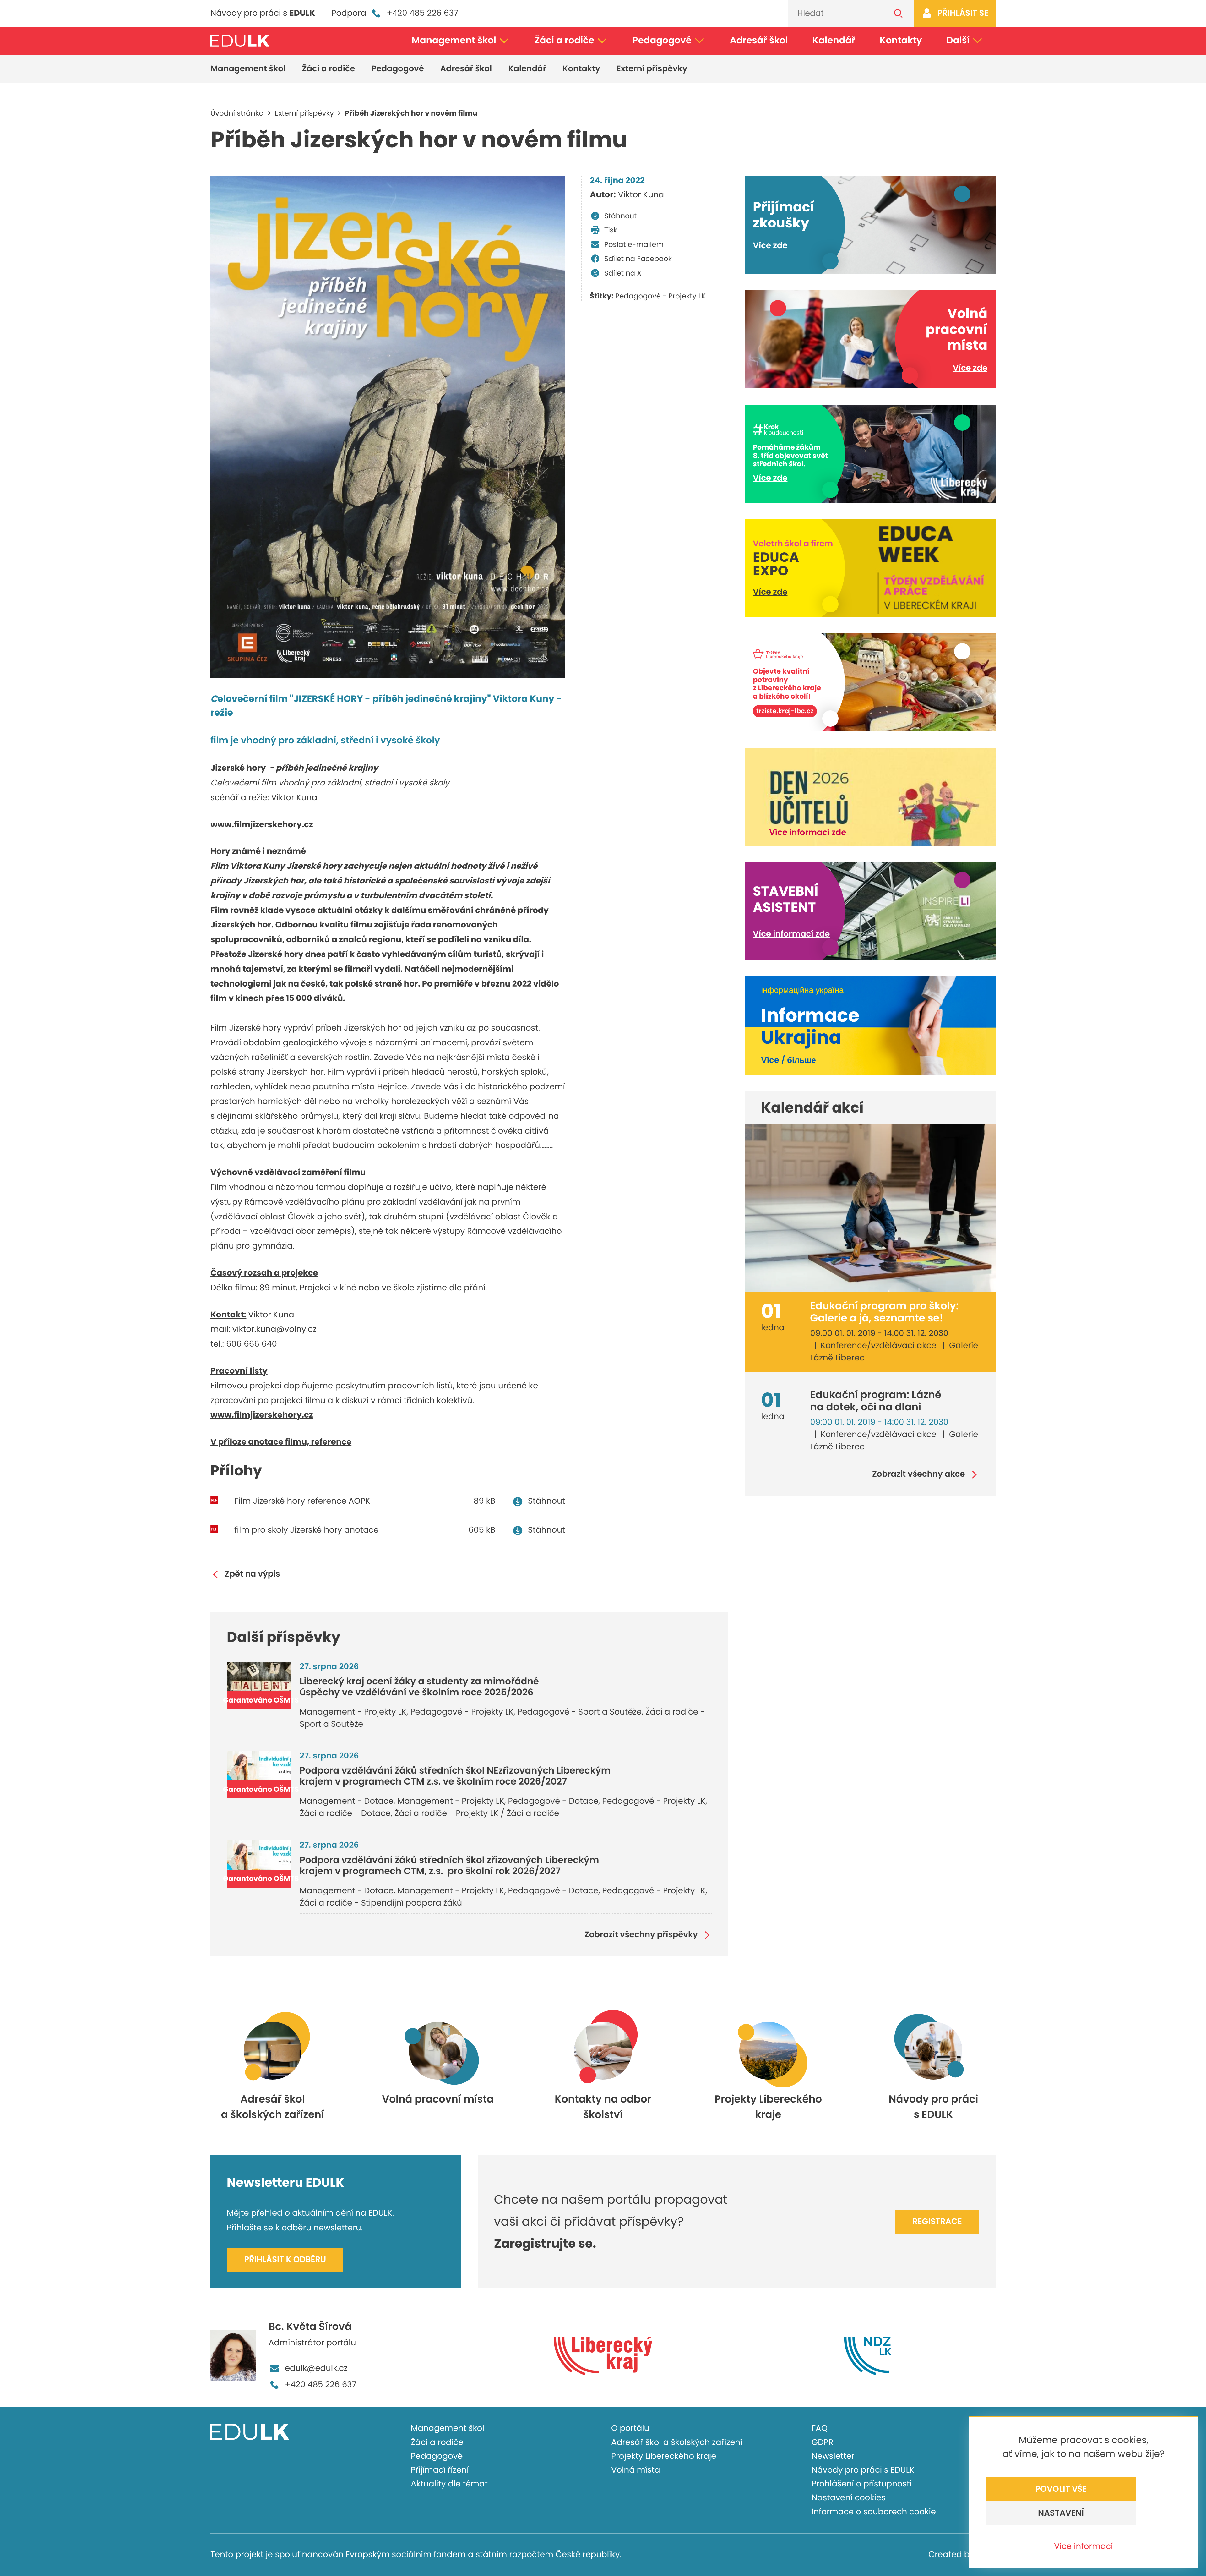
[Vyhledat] (899, 13)
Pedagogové (662, 40)
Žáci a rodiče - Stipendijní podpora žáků (381, 1903)
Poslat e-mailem (634, 244)
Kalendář (834, 40)
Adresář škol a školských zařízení (677, 2442)
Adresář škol (759, 40)
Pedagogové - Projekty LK (660, 296)
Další (958, 40)
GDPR (822, 2442)
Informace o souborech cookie (874, 2512)
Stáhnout (620, 216)
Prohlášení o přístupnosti (862, 2484)
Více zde (770, 246)
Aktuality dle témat (449, 2484)
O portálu (630, 2428)
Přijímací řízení (440, 2470)
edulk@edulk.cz (316, 2368)
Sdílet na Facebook (638, 259)
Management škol (454, 40)
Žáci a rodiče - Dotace (345, 1813)
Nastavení (1061, 2513)
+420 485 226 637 (422, 13)
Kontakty (901, 40)
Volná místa (636, 2470)
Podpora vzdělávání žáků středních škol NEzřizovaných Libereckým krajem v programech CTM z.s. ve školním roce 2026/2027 (455, 1776)
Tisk (611, 230)
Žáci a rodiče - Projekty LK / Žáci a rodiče (477, 1813)
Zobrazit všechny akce (919, 1475)
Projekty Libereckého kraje (664, 2456)
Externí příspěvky (652, 69)
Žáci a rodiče (564, 40)
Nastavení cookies (849, 2498)
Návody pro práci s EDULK (863, 2470)
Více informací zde (808, 833)
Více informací (1083, 2546)
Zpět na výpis (253, 1575)
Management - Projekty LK (353, 1712)
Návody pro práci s (263, 13)
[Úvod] (240, 41)
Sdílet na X (623, 273)
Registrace (937, 2222)
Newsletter (833, 2456)
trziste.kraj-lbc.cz (785, 711)
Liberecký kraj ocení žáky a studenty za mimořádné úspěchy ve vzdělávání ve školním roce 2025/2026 (419, 1687)
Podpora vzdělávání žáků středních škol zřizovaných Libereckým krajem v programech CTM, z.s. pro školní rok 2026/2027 (449, 1866)
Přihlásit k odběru (285, 2260)
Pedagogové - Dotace (553, 1801)
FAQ (820, 2428)
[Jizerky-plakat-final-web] (388, 427)
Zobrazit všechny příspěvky (641, 1935)
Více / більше (788, 1060)
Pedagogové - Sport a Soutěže (579, 1712)
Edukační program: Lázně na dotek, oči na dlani (876, 1401)
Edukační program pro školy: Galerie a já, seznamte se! (884, 1312)
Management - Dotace (347, 1801)
